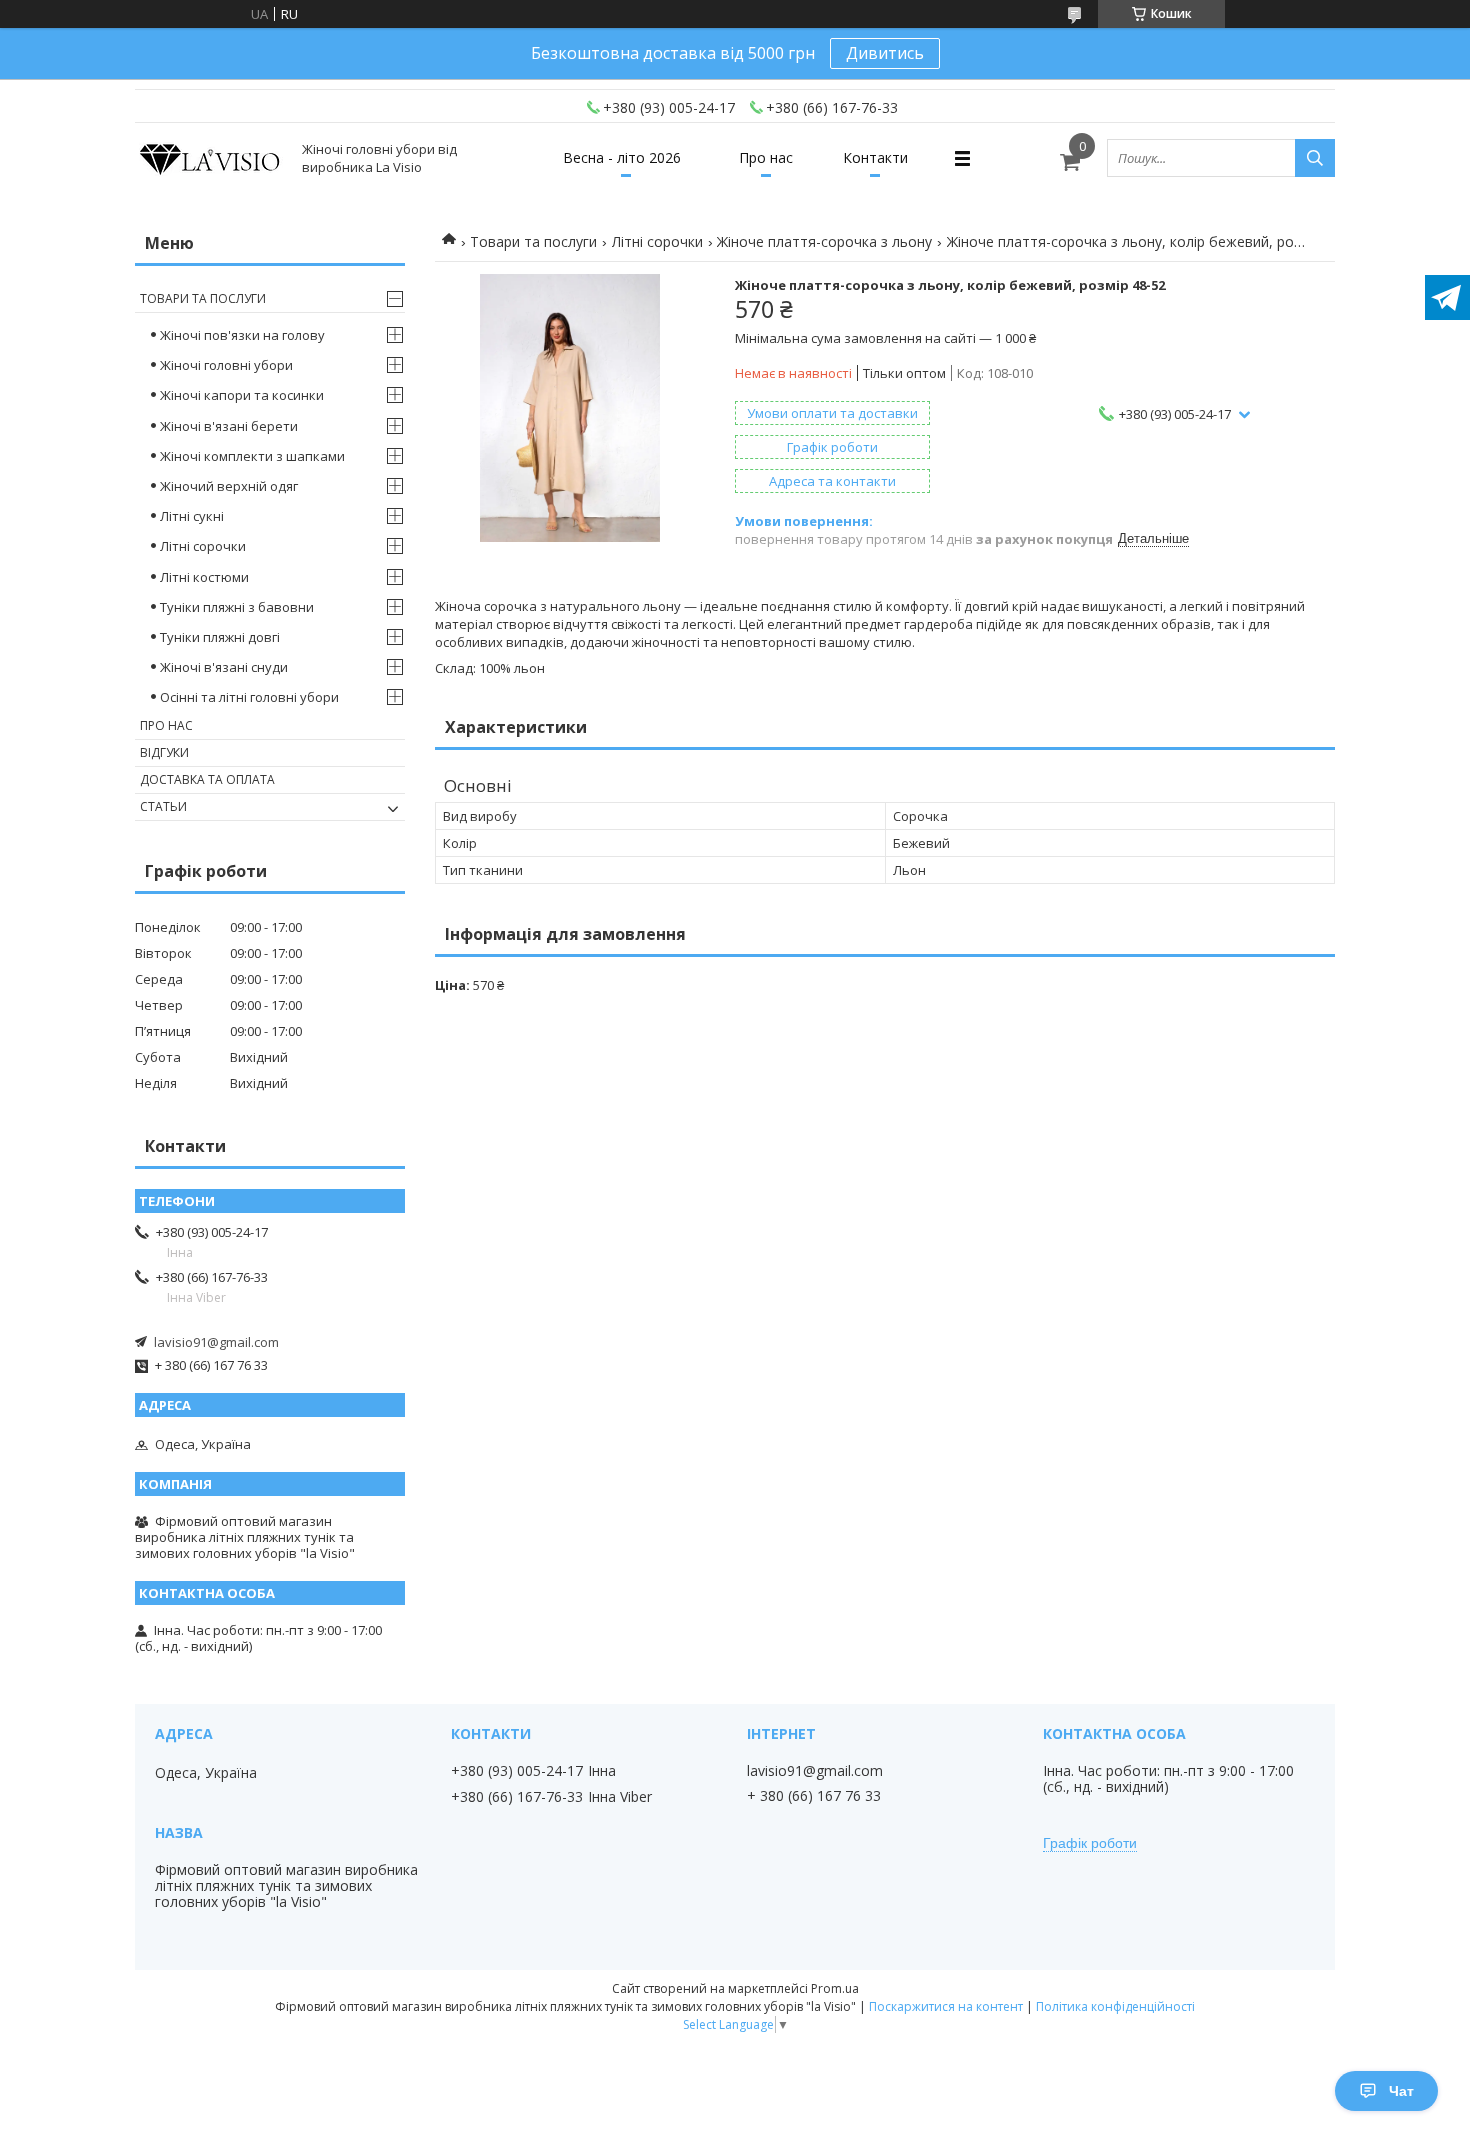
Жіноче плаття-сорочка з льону (824, 241)
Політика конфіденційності (1115, 2006)
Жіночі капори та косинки (242, 395)
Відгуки (164, 752)
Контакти (875, 157)
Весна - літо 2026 (622, 157)
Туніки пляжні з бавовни (237, 607)
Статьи (163, 806)
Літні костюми (204, 577)
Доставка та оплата (207, 779)
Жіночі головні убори (226, 365)
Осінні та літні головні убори (249, 697)
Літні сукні (192, 516)
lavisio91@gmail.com (216, 1342)
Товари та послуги (533, 241)
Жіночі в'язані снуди (224, 667)
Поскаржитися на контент (946, 2006)
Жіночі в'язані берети (229, 426)
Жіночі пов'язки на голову (242, 335)
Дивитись (885, 53)
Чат (1401, 2091)
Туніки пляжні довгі (220, 637)
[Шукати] (1315, 158)
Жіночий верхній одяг (229, 486)
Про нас (766, 157)
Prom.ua (835, 1988)
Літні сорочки (657, 241)
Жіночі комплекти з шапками (252, 456)
